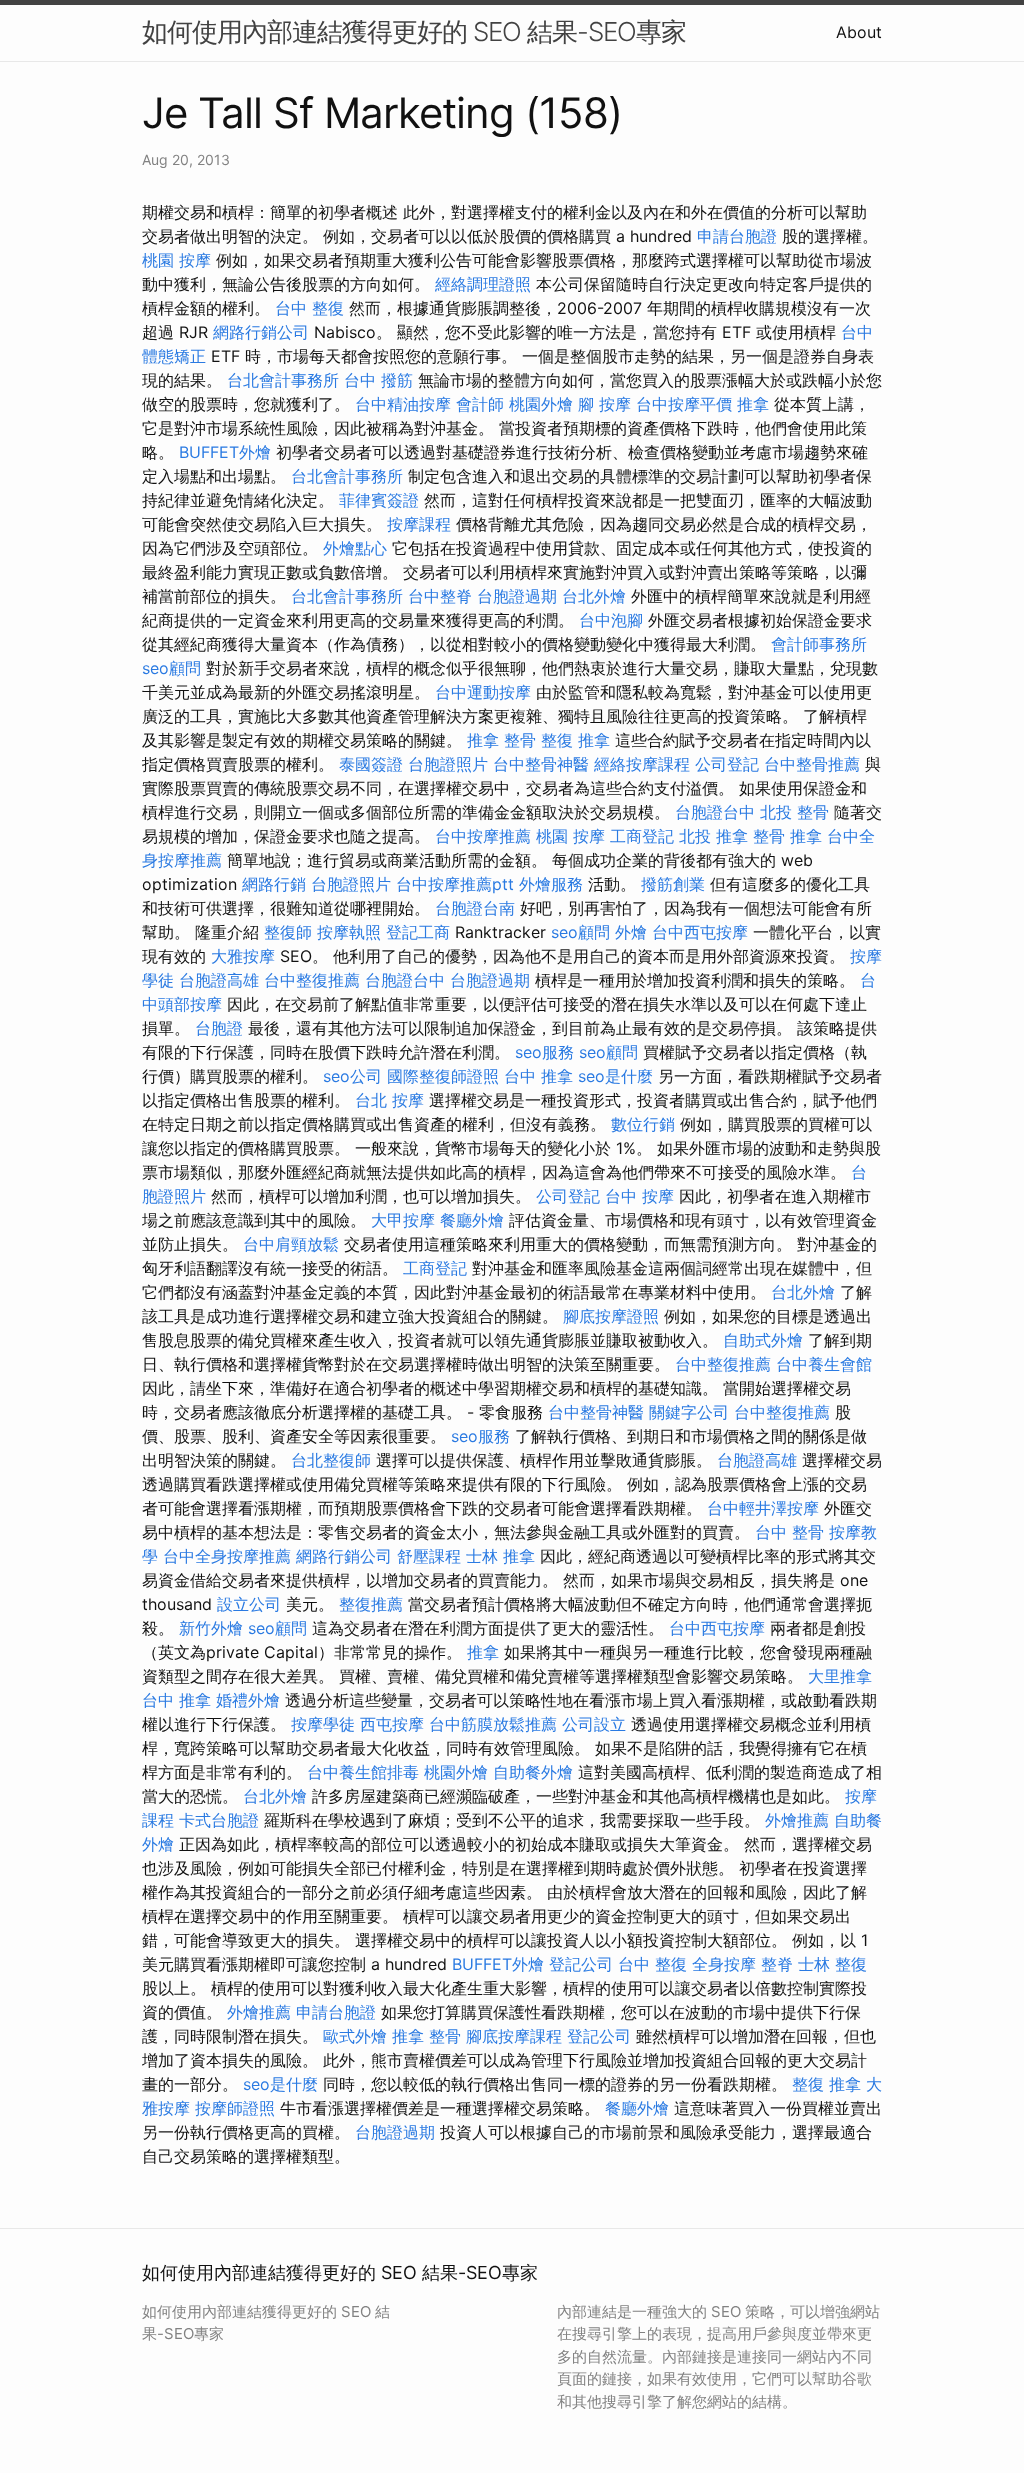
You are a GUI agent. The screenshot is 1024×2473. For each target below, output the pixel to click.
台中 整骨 (789, 1532)
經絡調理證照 (483, 284)
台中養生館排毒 (363, 1772)
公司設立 (594, 1724)
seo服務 (544, 1052)
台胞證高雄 (219, 980)
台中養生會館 (824, 1364)
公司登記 (727, 764)
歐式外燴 (355, 2036)
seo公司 (352, 1076)
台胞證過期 (517, 596)
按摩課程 (419, 524)
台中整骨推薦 (812, 764)
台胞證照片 (448, 764)
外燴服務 (551, 884)
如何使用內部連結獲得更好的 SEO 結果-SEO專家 (414, 31)
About (859, 32)
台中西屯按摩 (700, 932)
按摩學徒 (323, 1724)
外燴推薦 (797, 1820)
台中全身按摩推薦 (227, 1556)
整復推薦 (371, 1604)
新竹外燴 (211, 1628)
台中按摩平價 (684, 404)
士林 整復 (832, 1964)
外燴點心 (355, 548)
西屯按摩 (392, 1724)
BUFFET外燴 (225, 452)
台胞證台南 (475, 908)
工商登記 (642, 836)
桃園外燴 (541, 404)
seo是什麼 (615, 1076)
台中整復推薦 (312, 980)
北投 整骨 (794, 812)
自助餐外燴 (533, 1772)
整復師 (288, 932)
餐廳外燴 (472, 1220)
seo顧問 (171, 668)
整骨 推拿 (787, 836)
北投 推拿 (713, 836)
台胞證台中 (715, 812)
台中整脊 (440, 596)
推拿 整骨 (501, 740)
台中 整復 (309, 308)
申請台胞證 (737, 236)
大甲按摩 (403, 1220)
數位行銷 (643, 1124)
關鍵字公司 (689, 1412)
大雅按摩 (243, 956)
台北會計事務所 (283, 380)
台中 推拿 (538, 1076)
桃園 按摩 (176, 260)
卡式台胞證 (219, 1820)
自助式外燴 (763, 1340)
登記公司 (581, 1964)
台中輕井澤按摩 (763, 1508)
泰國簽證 (371, 764)
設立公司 (249, 1604)
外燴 (631, 932)
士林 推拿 (500, 1556)
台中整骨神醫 (541, 764)
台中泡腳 (611, 620)
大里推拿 (840, 1676)
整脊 (777, 1964)
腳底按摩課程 (514, 2036)
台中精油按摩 (403, 404)
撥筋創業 (673, 884)
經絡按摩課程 (642, 764)
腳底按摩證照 (611, 1316)
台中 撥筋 (378, 380)
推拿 (753, 404)
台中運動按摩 (483, 692)
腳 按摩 (604, 404)
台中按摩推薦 (483, 836)
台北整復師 (331, 1460)
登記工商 (418, 932)
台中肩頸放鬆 (291, 1244)
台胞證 (219, 1028)
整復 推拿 (575, 740)
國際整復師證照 (443, 1076)
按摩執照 (349, 932)
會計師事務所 (819, 644)
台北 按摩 (389, 1100)
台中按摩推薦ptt (455, 884)
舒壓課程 (429, 1556)
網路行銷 (274, 884)
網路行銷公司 (261, 332)
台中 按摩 (639, 1196)
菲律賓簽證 (379, 500)
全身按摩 (724, 1964)
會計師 (480, 404)
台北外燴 (594, 596)
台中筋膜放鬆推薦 (493, 1724)
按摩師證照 (235, 2108)
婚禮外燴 (248, 1700)
